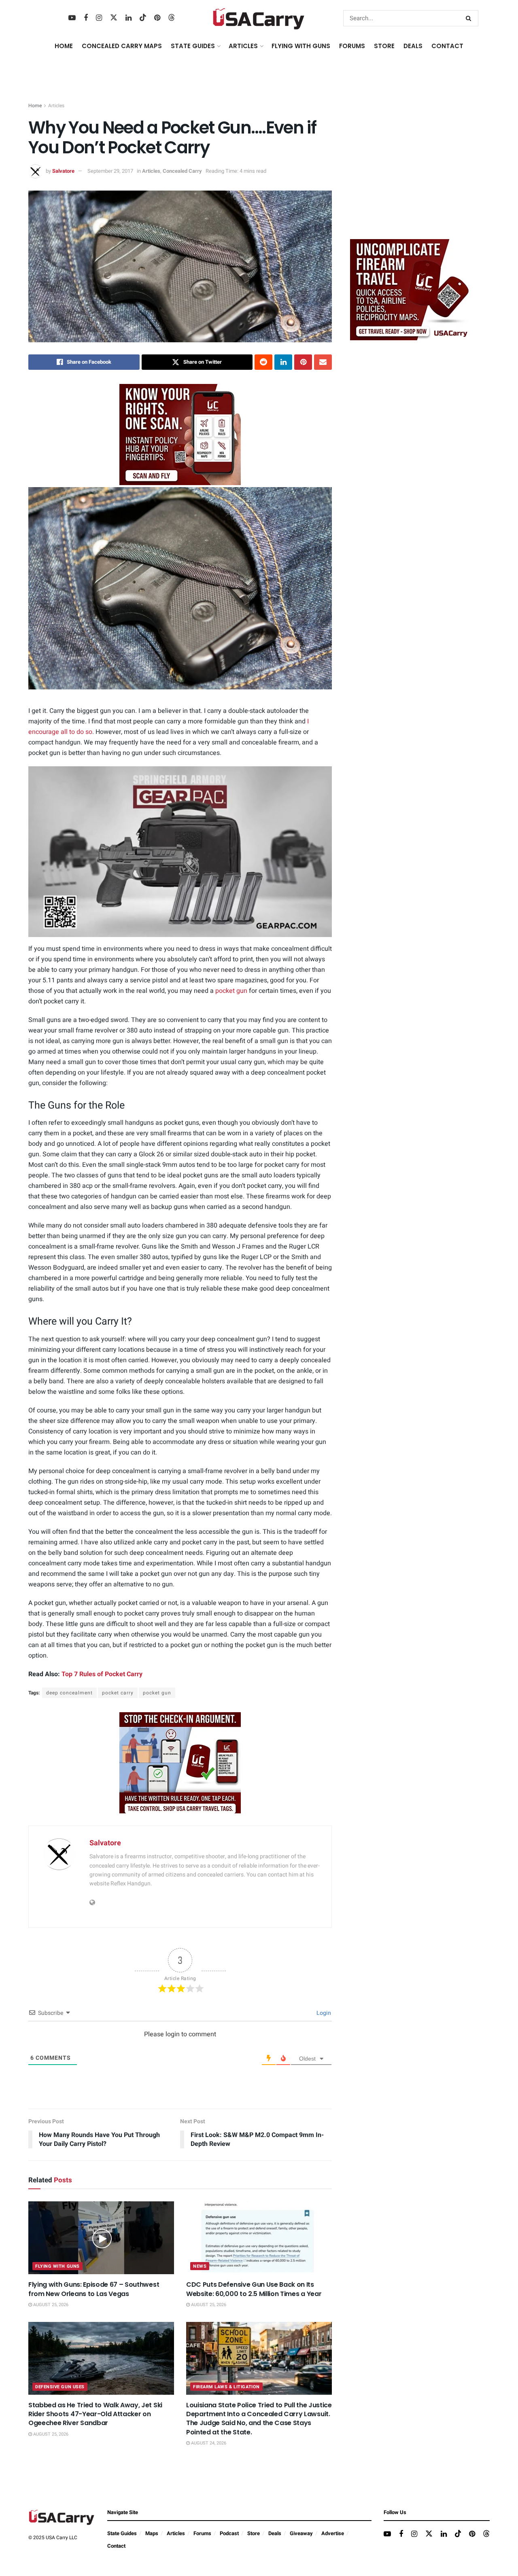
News (200, 2266)
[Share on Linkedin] (283, 362)
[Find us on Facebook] (86, 18)
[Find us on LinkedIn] (128, 18)
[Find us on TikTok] (143, 18)
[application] (180, 852)
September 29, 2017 (110, 171)
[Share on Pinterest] (303, 362)
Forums (202, 2533)
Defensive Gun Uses (60, 2387)
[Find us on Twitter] (114, 18)
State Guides (122, 2533)
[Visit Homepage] (259, 18)
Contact (447, 46)
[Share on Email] (323, 362)
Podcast (229, 2533)
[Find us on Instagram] (99, 18)
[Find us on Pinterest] (157, 18)
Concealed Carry (182, 171)
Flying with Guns (57, 2266)
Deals (275, 2533)
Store (254, 2533)
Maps (152, 2533)
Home (64, 46)
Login (323, 2013)
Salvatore (63, 171)
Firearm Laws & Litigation (226, 2387)
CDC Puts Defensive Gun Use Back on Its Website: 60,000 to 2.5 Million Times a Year (254, 2289)
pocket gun (231, 991)
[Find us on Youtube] (72, 18)
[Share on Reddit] (263, 362)
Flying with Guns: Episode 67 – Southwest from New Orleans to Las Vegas (94, 2289)
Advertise (333, 2533)
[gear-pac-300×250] (411, 172)
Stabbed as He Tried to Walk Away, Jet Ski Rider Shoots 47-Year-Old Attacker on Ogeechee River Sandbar (95, 2414)
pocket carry (118, 1693)
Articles (56, 106)
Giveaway (301, 2533)
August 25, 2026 (50, 2305)
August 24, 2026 (208, 2443)
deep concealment (69, 1693)
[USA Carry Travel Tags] (180, 434)
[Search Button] (470, 18)
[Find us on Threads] (172, 18)
